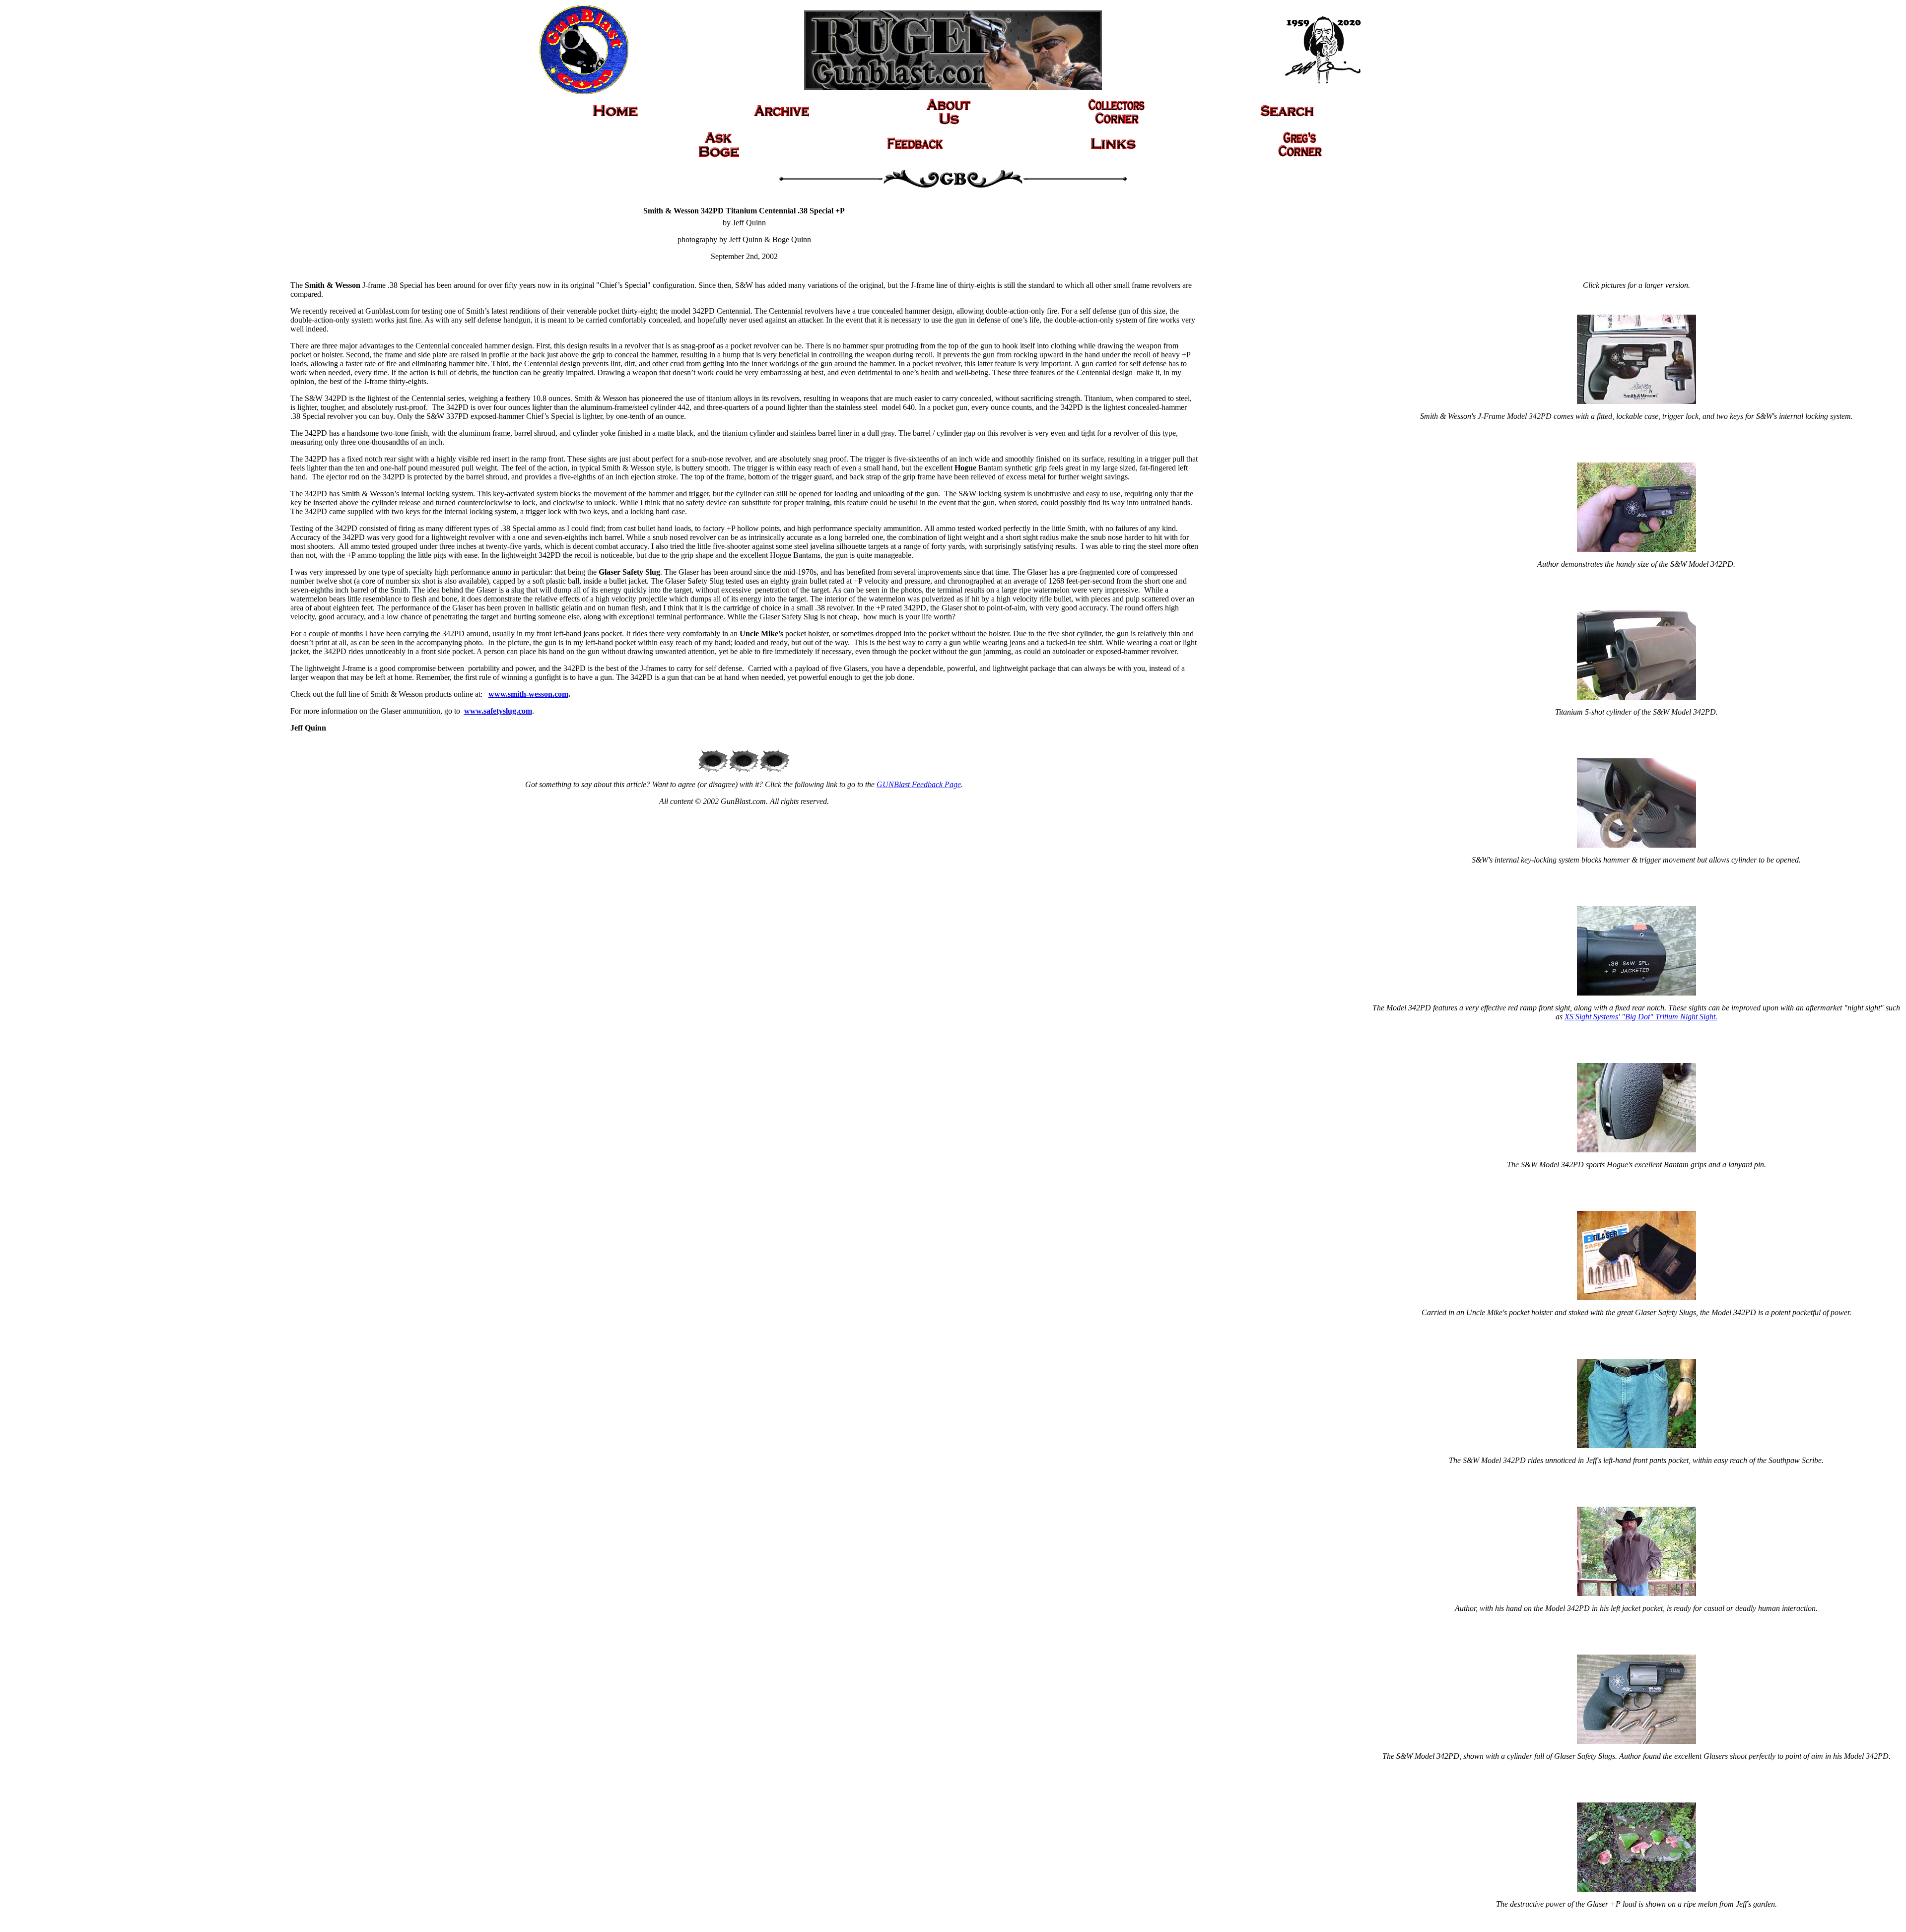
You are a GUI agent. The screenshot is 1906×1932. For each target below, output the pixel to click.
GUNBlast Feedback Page (919, 784)
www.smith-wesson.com (528, 694)
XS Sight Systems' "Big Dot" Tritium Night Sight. (1641, 1017)
